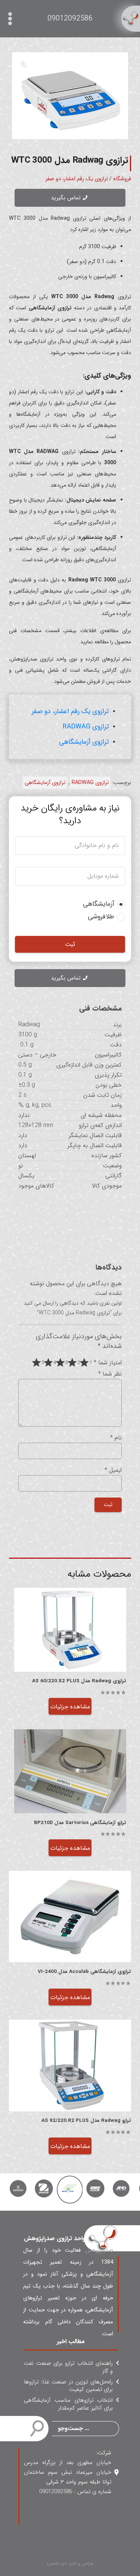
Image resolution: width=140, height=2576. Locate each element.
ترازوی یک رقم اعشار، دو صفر (77, 179)
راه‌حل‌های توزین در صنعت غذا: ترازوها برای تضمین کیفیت (68, 2386)
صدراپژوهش (99, 2250)
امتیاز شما (108, 1363)
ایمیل (113, 1470)
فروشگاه (122, 179)
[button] (24, 64)
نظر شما (110, 1374)
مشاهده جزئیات (70, 1707)
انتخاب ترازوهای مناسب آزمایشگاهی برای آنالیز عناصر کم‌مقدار (68, 2404)
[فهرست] (12, 19)
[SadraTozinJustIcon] (131, 19)
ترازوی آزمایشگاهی (84, 742)
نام (116, 1438)
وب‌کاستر (57, 2563)
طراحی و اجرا (81, 2563)
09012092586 (70, 18)
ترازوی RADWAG (86, 727)
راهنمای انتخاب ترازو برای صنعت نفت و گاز (68, 2367)
